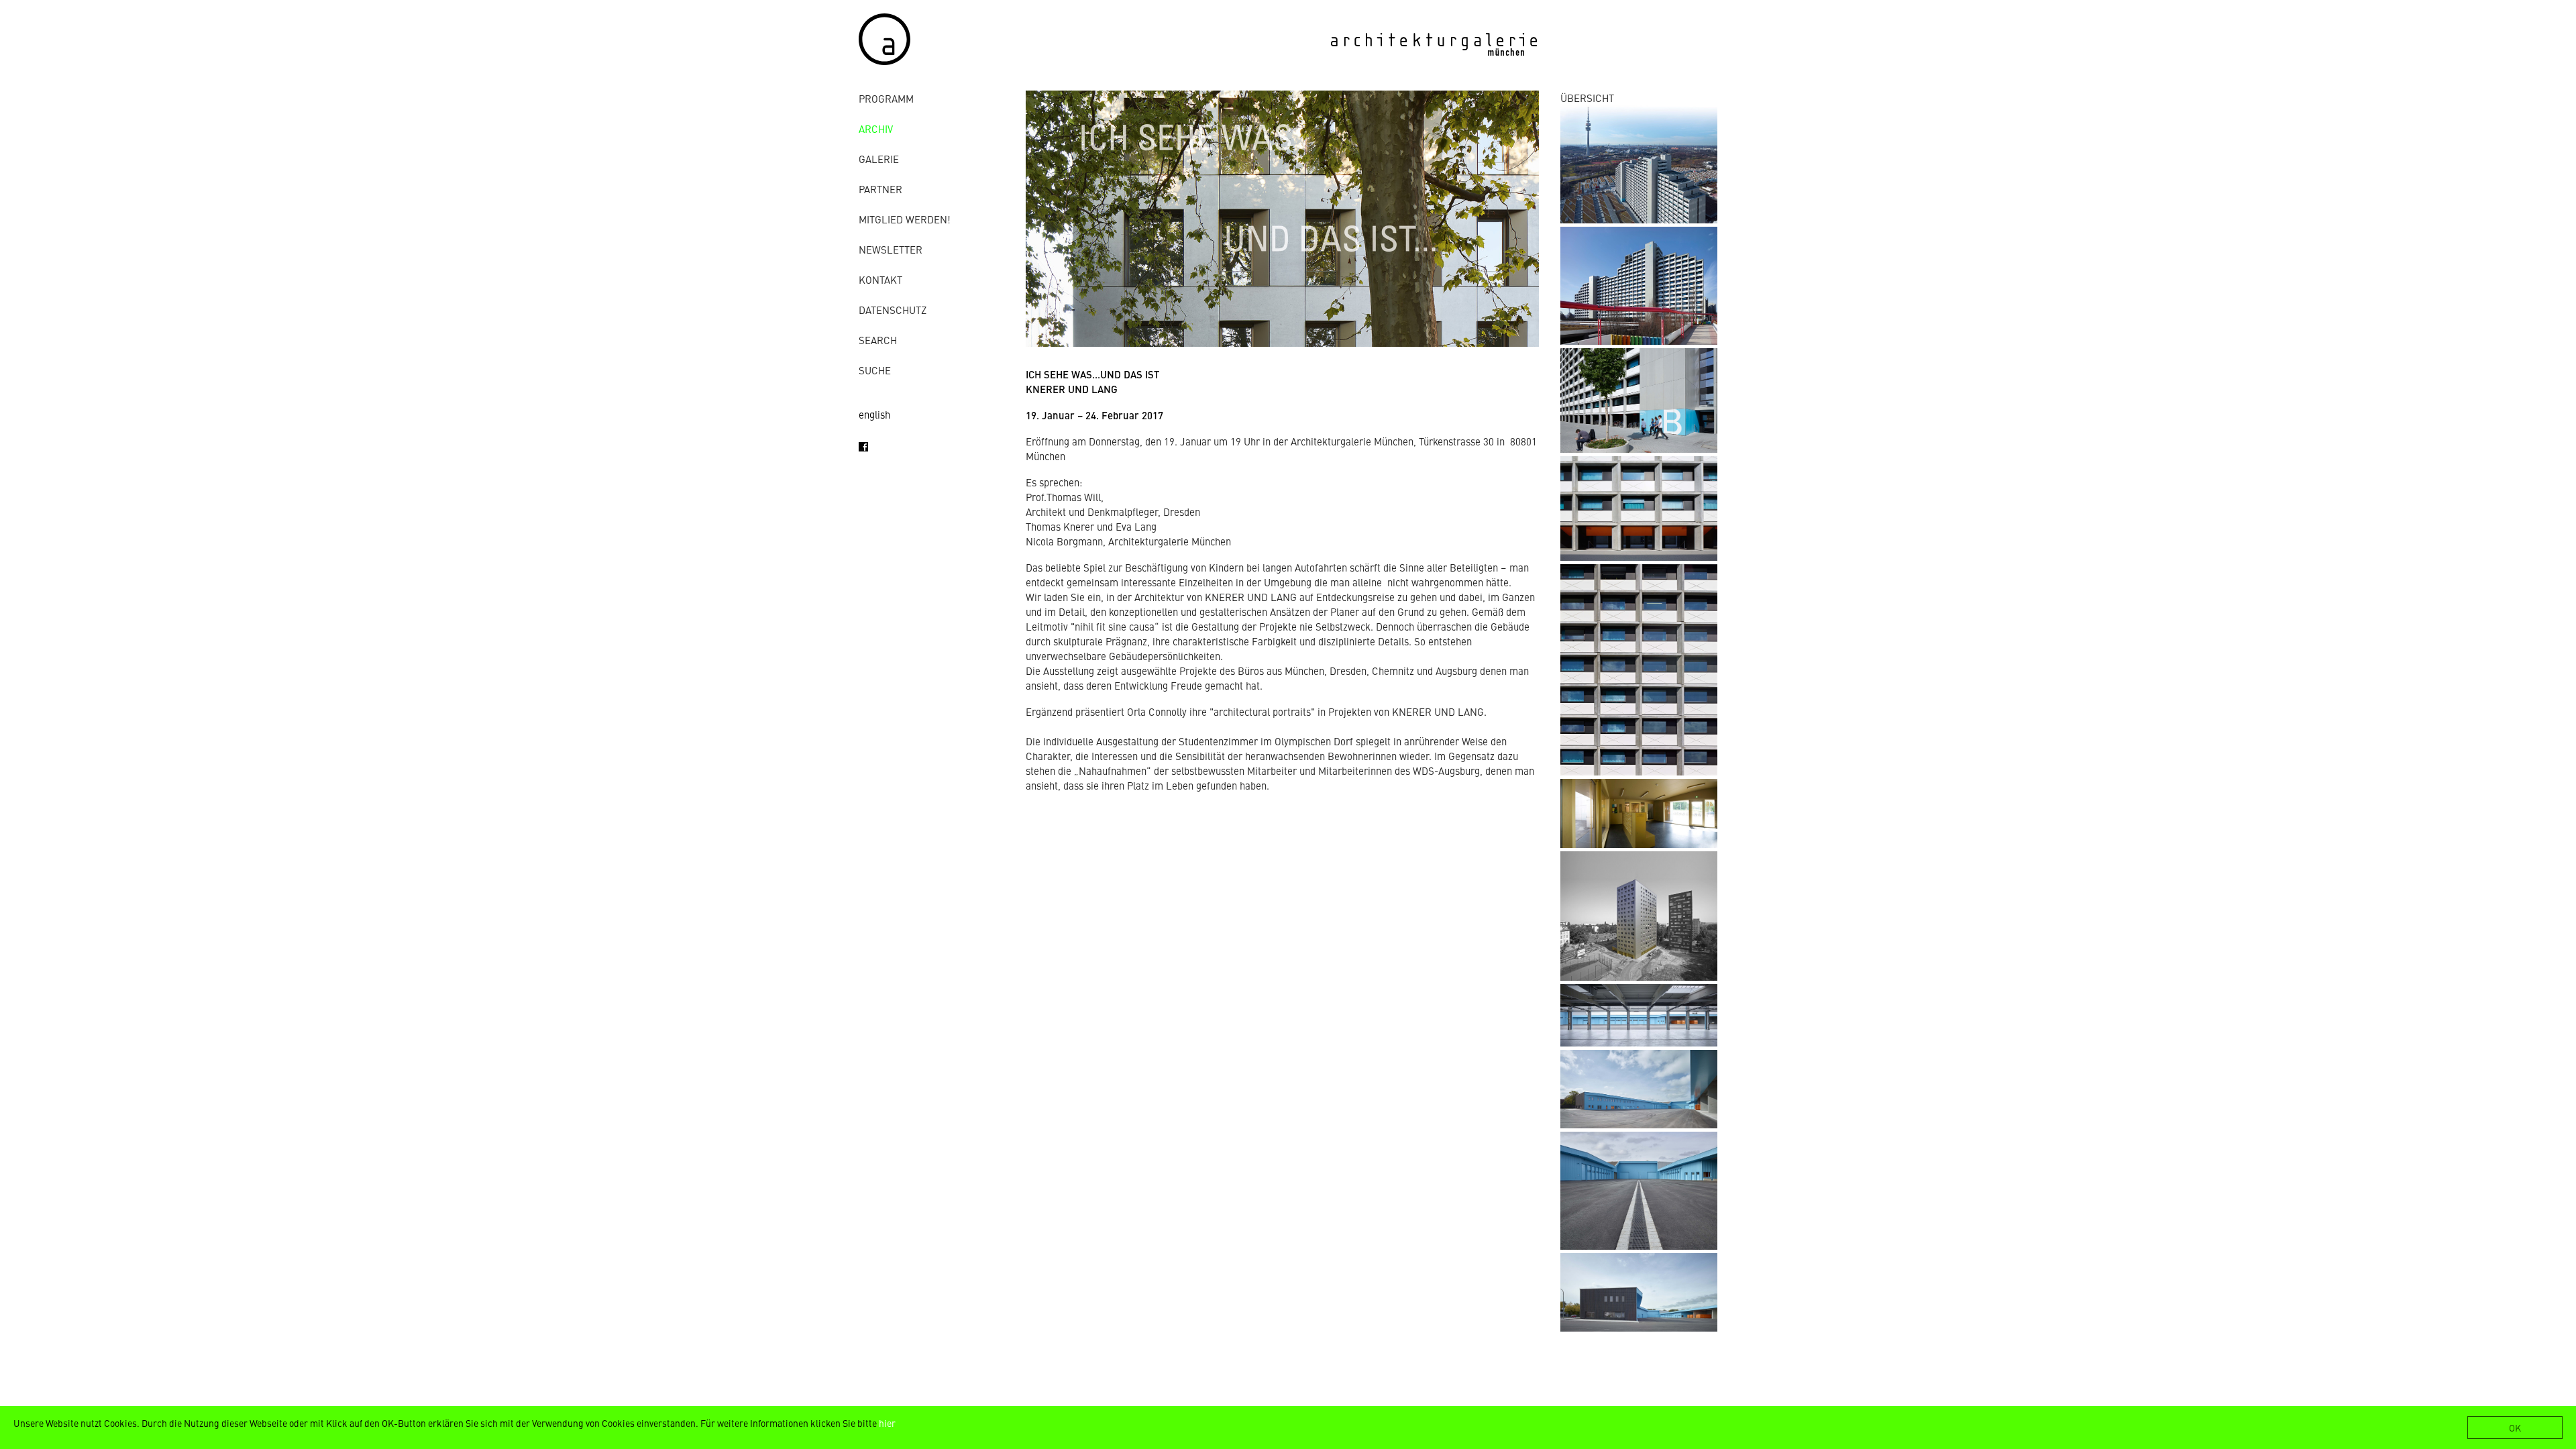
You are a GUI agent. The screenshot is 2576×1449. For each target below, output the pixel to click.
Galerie (879, 159)
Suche (875, 370)
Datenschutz (893, 310)
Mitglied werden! (905, 219)
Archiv (876, 128)
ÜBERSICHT (1587, 98)
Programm (886, 98)
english (874, 414)
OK (2515, 1428)
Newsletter (891, 249)
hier (887, 1423)
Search (878, 340)
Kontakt (880, 279)
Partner (880, 189)
